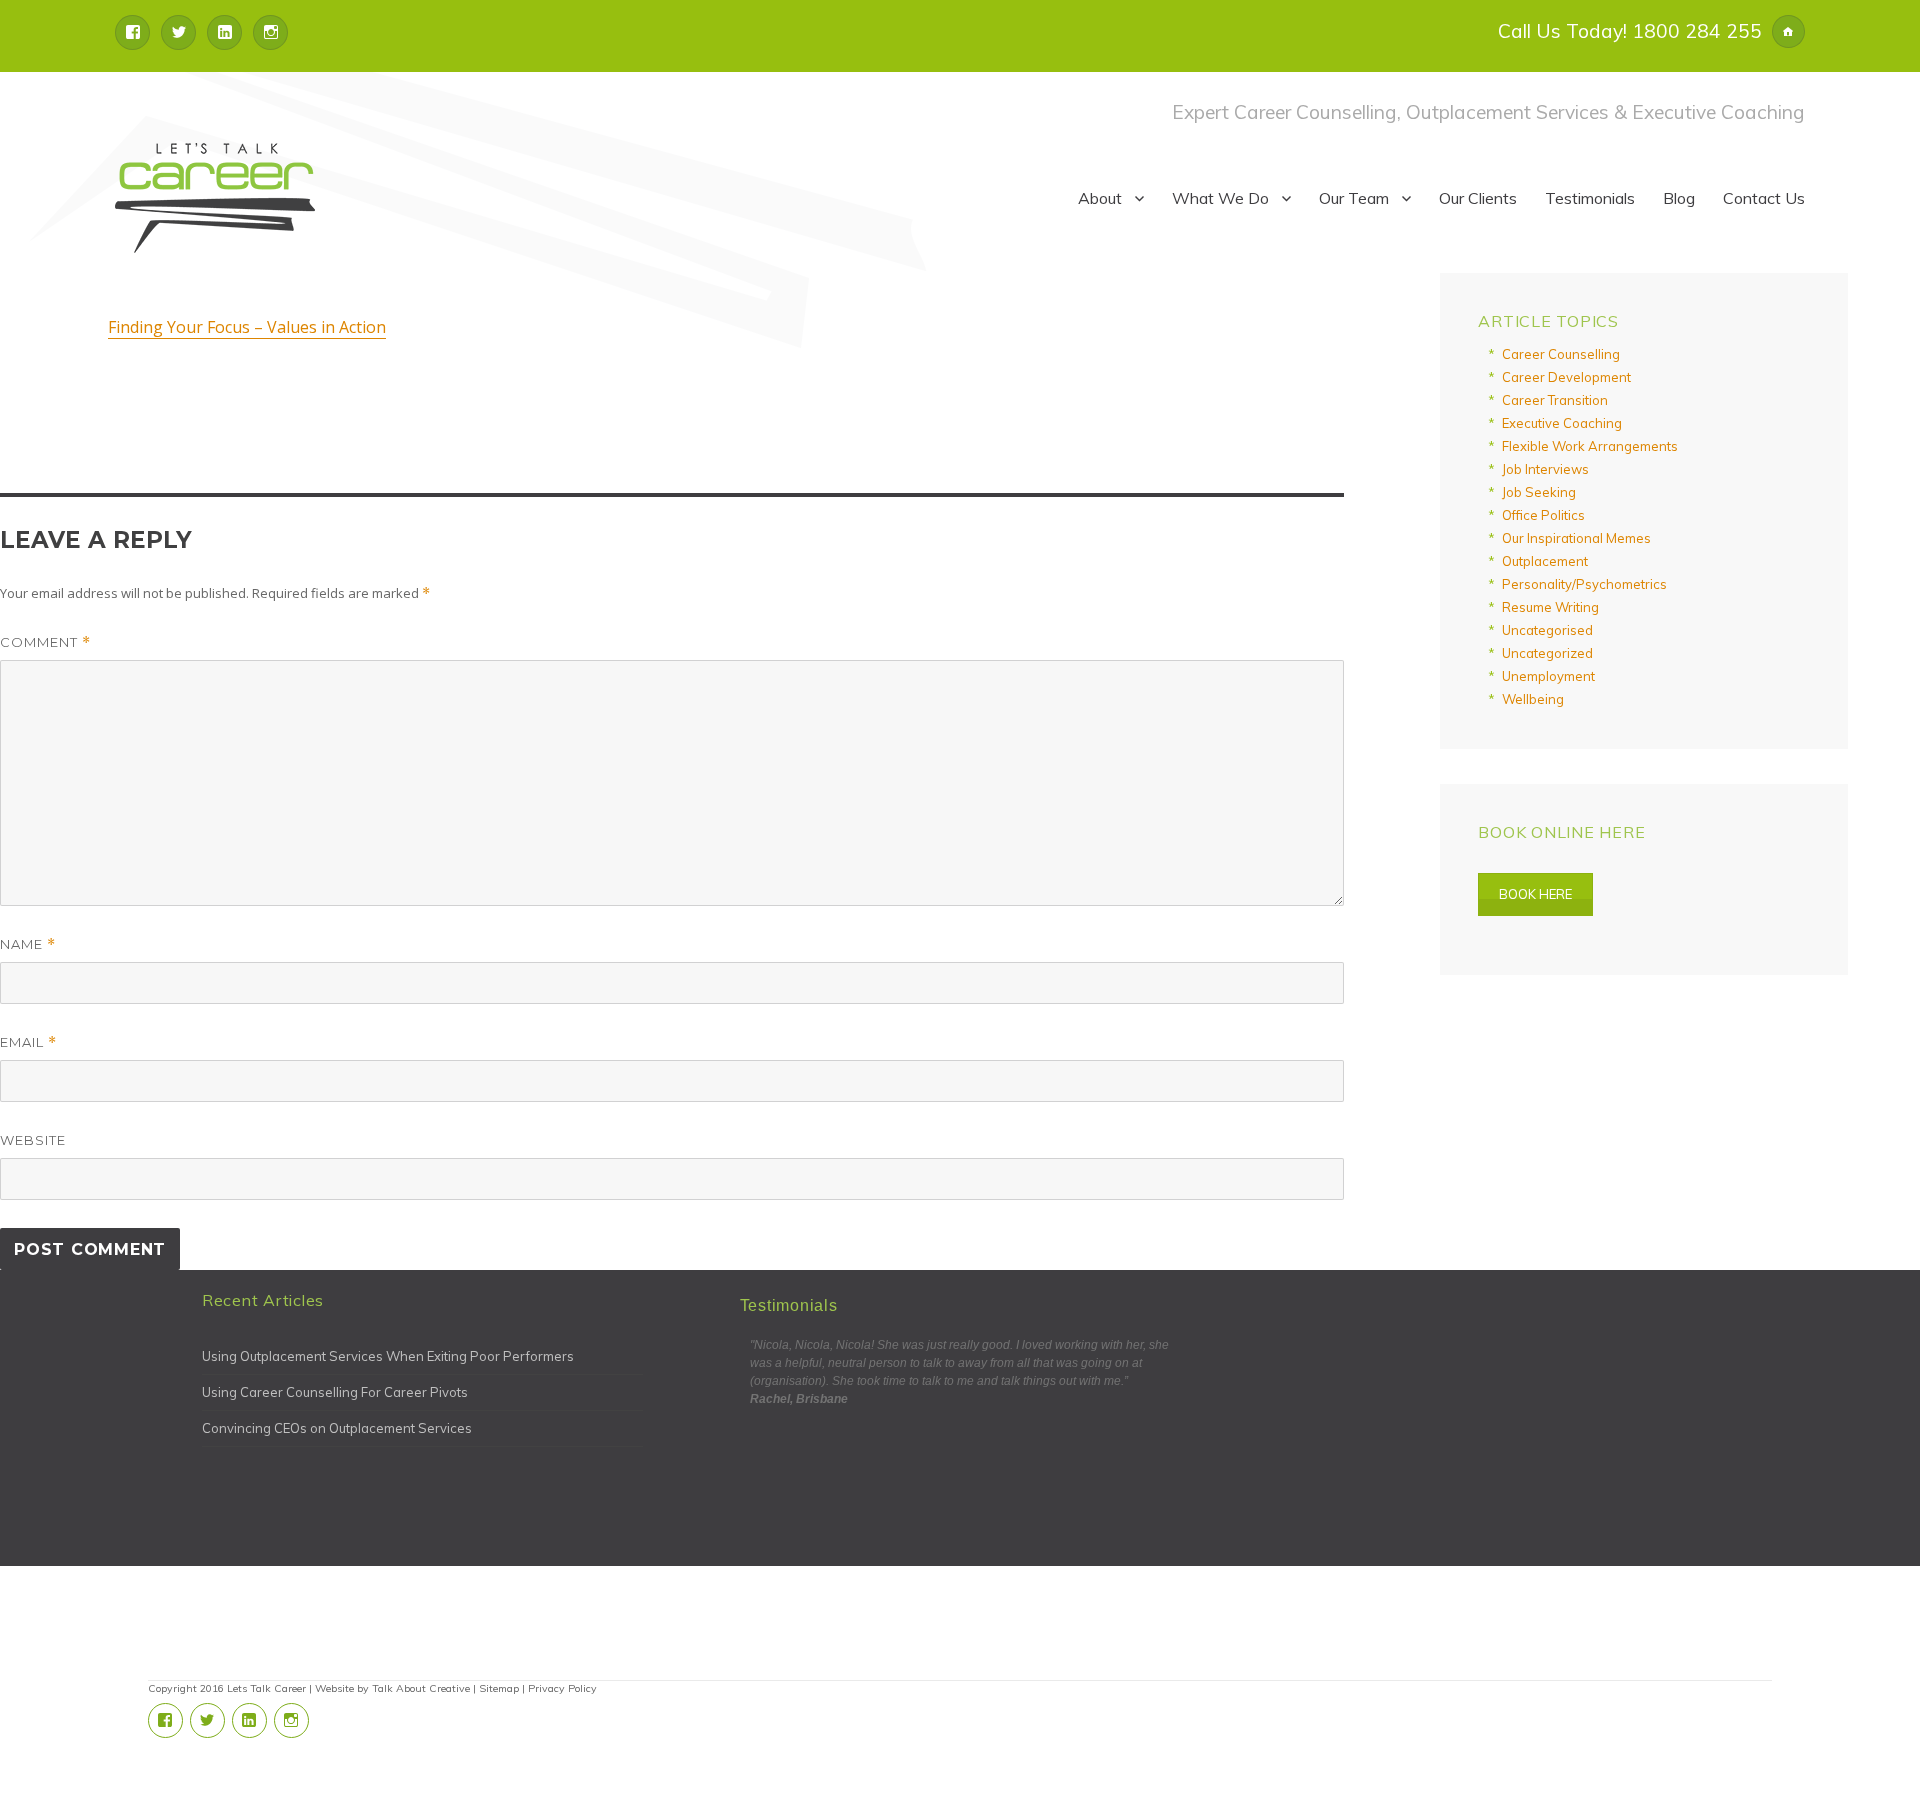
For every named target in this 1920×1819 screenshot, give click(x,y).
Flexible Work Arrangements (1590, 446)
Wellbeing (1533, 699)
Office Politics (1543, 515)
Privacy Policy (562, 1688)
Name (28, 944)
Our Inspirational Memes (1576, 538)
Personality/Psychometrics (1584, 584)
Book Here (1535, 894)
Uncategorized (1547, 653)
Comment (45, 642)
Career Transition (1555, 400)
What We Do (1220, 198)
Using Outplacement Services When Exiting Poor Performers (388, 1356)
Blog (1679, 198)
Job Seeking (1539, 492)
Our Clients (1478, 198)
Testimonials (1590, 198)
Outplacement (1545, 561)
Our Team (1354, 198)
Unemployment (1548, 676)
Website (33, 1140)
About (1100, 198)
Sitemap (499, 1688)
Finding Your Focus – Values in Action (247, 327)
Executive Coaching (1562, 423)
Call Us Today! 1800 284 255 (1630, 31)
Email (28, 1042)
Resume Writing (1550, 607)
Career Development (1566, 377)
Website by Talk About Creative (392, 1688)
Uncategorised (1547, 630)
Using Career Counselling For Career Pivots (335, 1392)
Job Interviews (1545, 469)
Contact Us (1764, 198)
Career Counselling (1561, 354)
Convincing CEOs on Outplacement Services (337, 1428)
